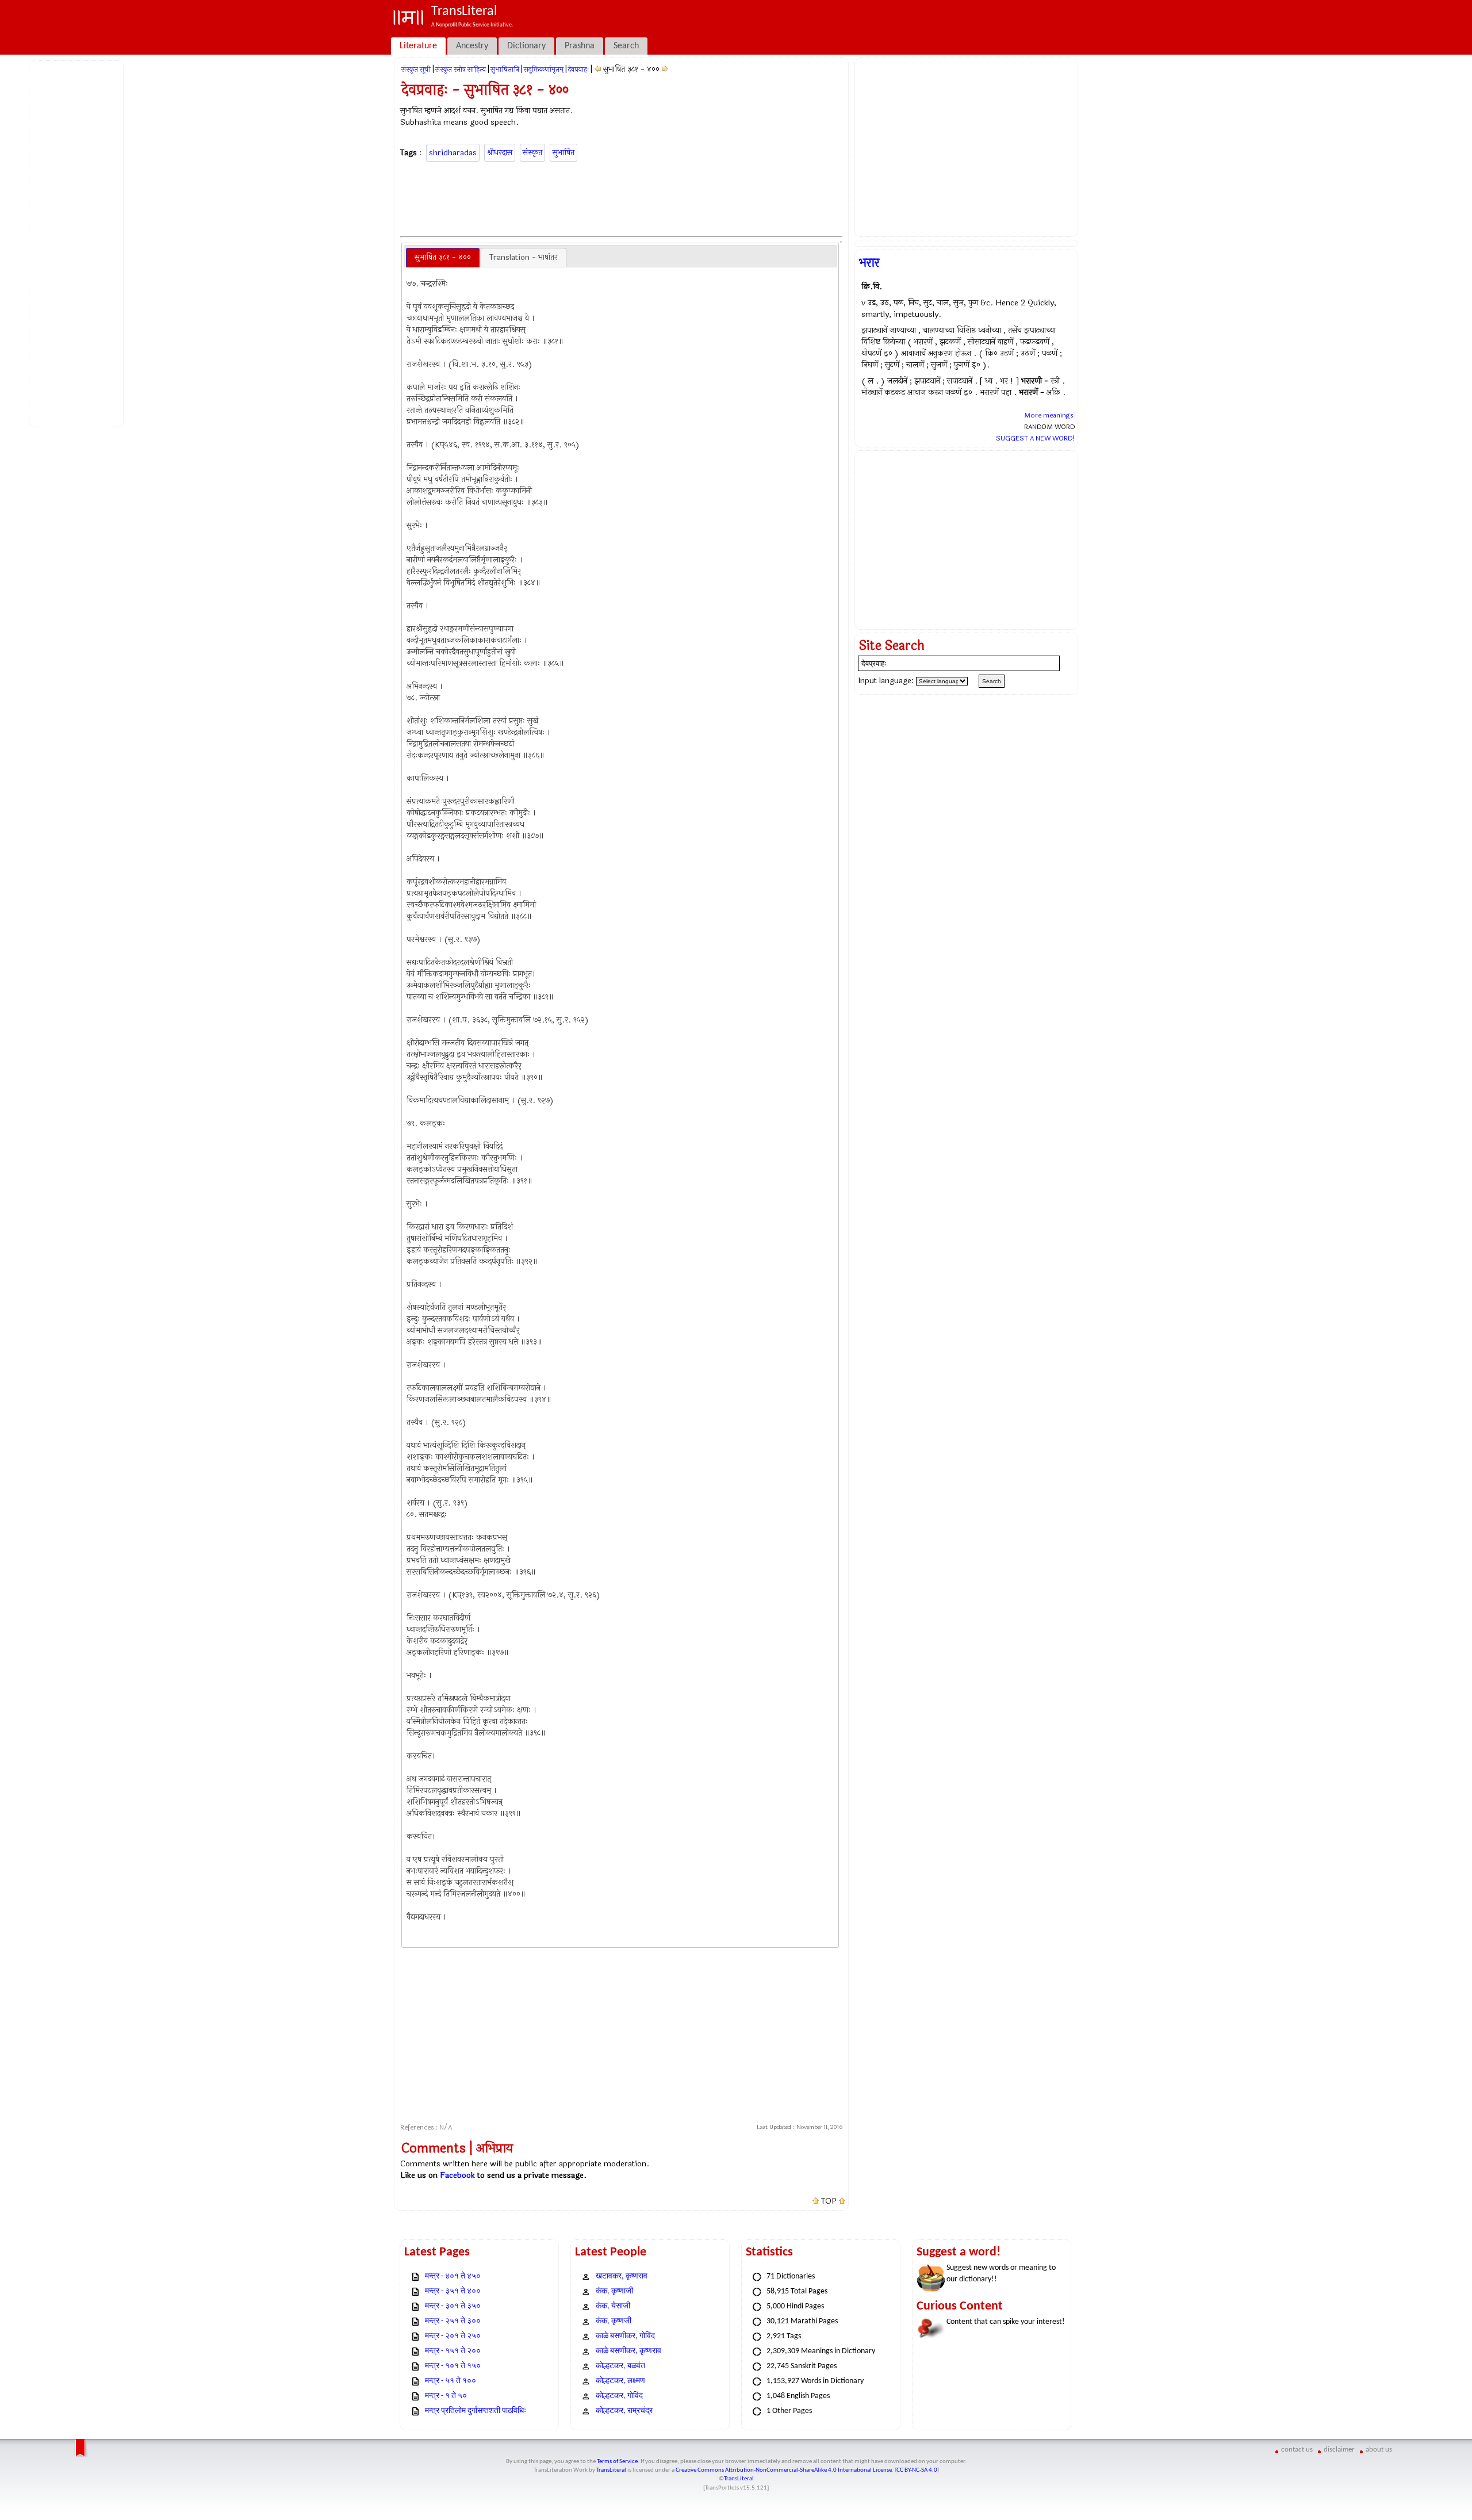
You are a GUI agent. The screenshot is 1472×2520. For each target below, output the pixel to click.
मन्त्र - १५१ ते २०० (453, 2351)
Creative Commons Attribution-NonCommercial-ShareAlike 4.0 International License (784, 2470)
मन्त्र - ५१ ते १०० (451, 2381)
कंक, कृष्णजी (614, 2321)
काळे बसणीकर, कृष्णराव (628, 2351)
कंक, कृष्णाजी (614, 2291)
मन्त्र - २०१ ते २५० (453, 2336)
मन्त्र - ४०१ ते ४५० (453, 2276)
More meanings (1049, 415)
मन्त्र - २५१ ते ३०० (453, 2321)
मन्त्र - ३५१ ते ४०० (453, 2291)
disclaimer (1339, 2450)
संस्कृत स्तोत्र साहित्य (461, 70)
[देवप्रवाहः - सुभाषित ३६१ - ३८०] (598, 69)
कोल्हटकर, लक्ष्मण (620, 2381)
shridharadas (453, 153)
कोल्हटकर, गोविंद (619, 2396)
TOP (829, 2201)
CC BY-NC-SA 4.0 (917, 2470)
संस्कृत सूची (416, 70)
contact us (1297, 2450)
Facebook (457, 2175)
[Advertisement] (78, 242)
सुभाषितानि (505, 70)
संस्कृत (532, 153)
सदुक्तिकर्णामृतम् (544, 70)
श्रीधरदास (500, 153)
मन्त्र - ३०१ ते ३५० (453, 2306)
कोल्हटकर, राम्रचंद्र (624, 2411)
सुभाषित (563, 153)
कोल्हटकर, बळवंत (620, 2366)
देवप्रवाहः (578, 70)
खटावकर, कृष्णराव (622, 2276)
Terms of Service (617, 2462)
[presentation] (443, 258)
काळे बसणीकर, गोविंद (625, 2336)
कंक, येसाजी (613, 2306)
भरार (869, 263)
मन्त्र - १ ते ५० (446, 2396)
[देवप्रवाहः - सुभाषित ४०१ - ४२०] (665, 69)
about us (1379, 2450)
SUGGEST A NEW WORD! (1035, 438)
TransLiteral (611, 2470)
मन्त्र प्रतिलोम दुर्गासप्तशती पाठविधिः (476, 2411)
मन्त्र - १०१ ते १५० (453, 2366)
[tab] (443, 258)
